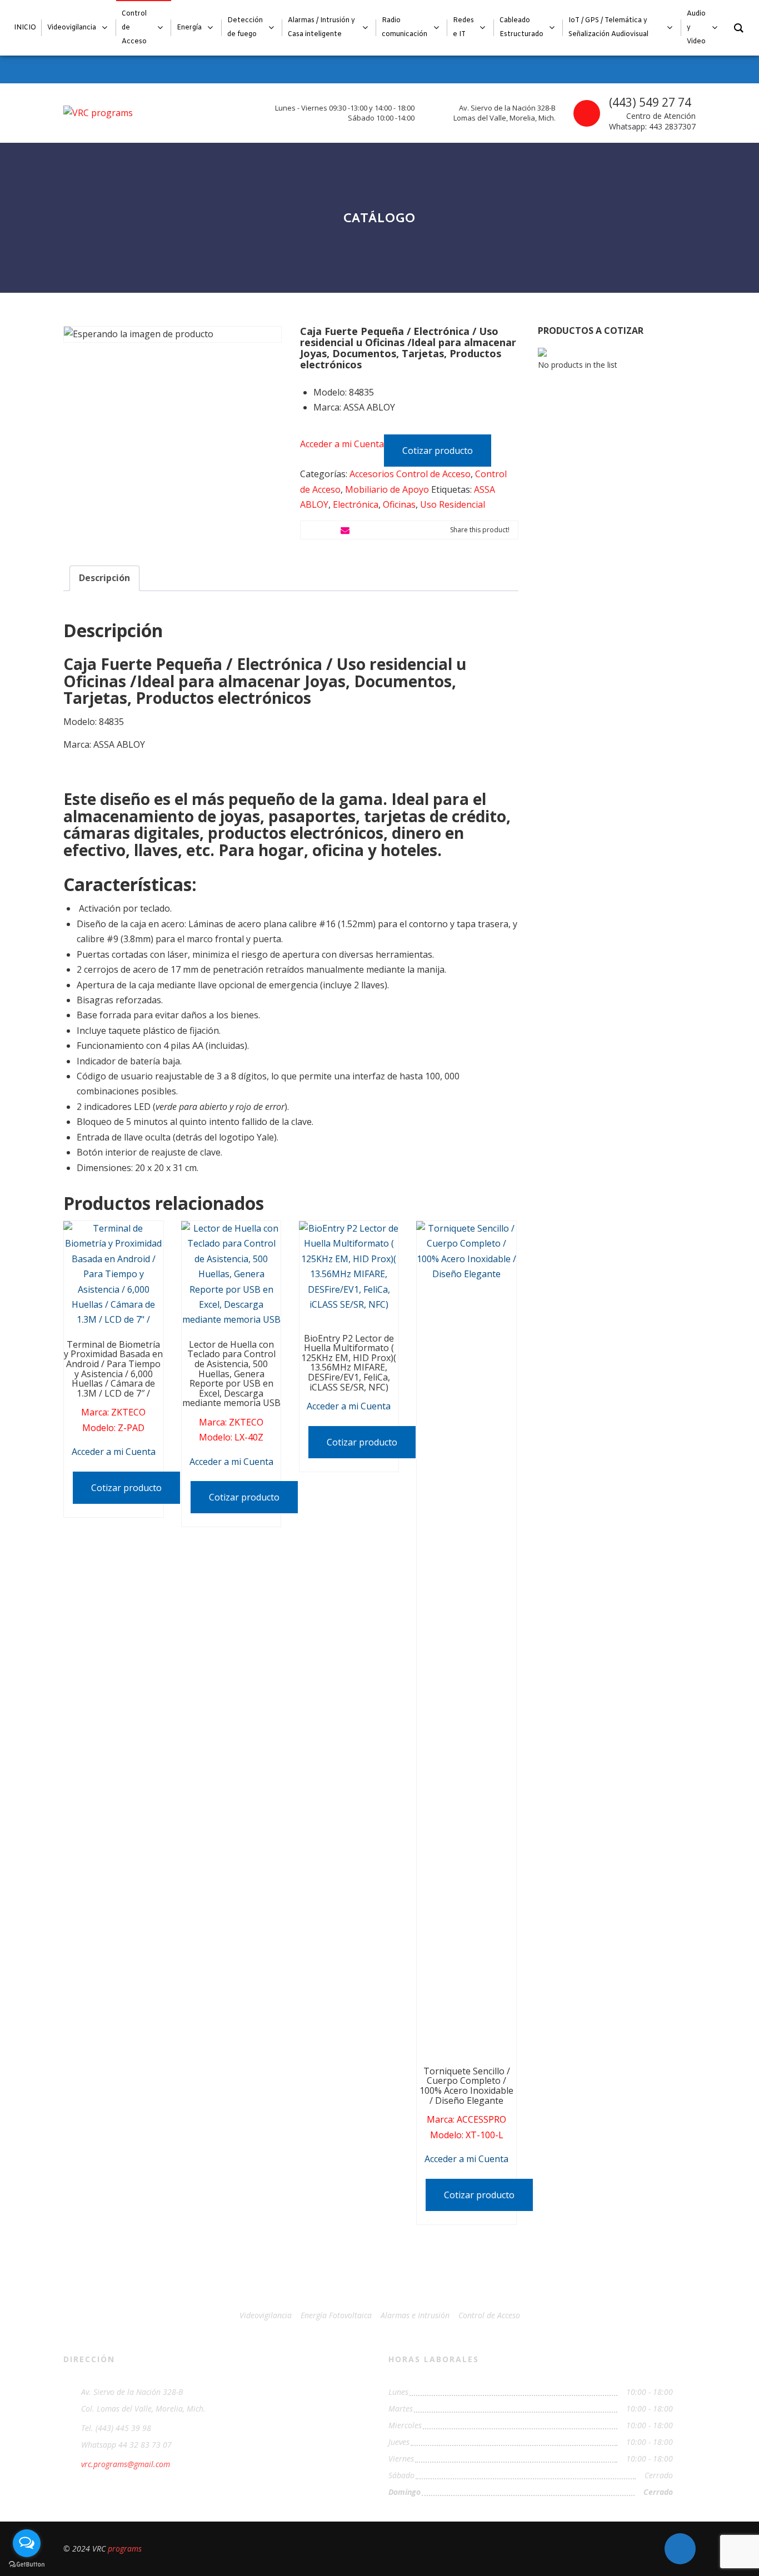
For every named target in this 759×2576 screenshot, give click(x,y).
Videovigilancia (266, 2315)
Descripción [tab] (104, 578)
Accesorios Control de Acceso (410, 474)
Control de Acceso (489, 2315)
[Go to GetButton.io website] (27, 2565)
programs (125, 2549)
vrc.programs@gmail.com (126, 2464)
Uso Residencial (453, 504)
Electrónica (356, 504)
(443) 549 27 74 (650, 102)
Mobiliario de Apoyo (387, 489)
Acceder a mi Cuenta (342, 444)
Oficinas (399, 504)
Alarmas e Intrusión (415, 2315)
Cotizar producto (438, 451)
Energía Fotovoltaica (336, 2315)
